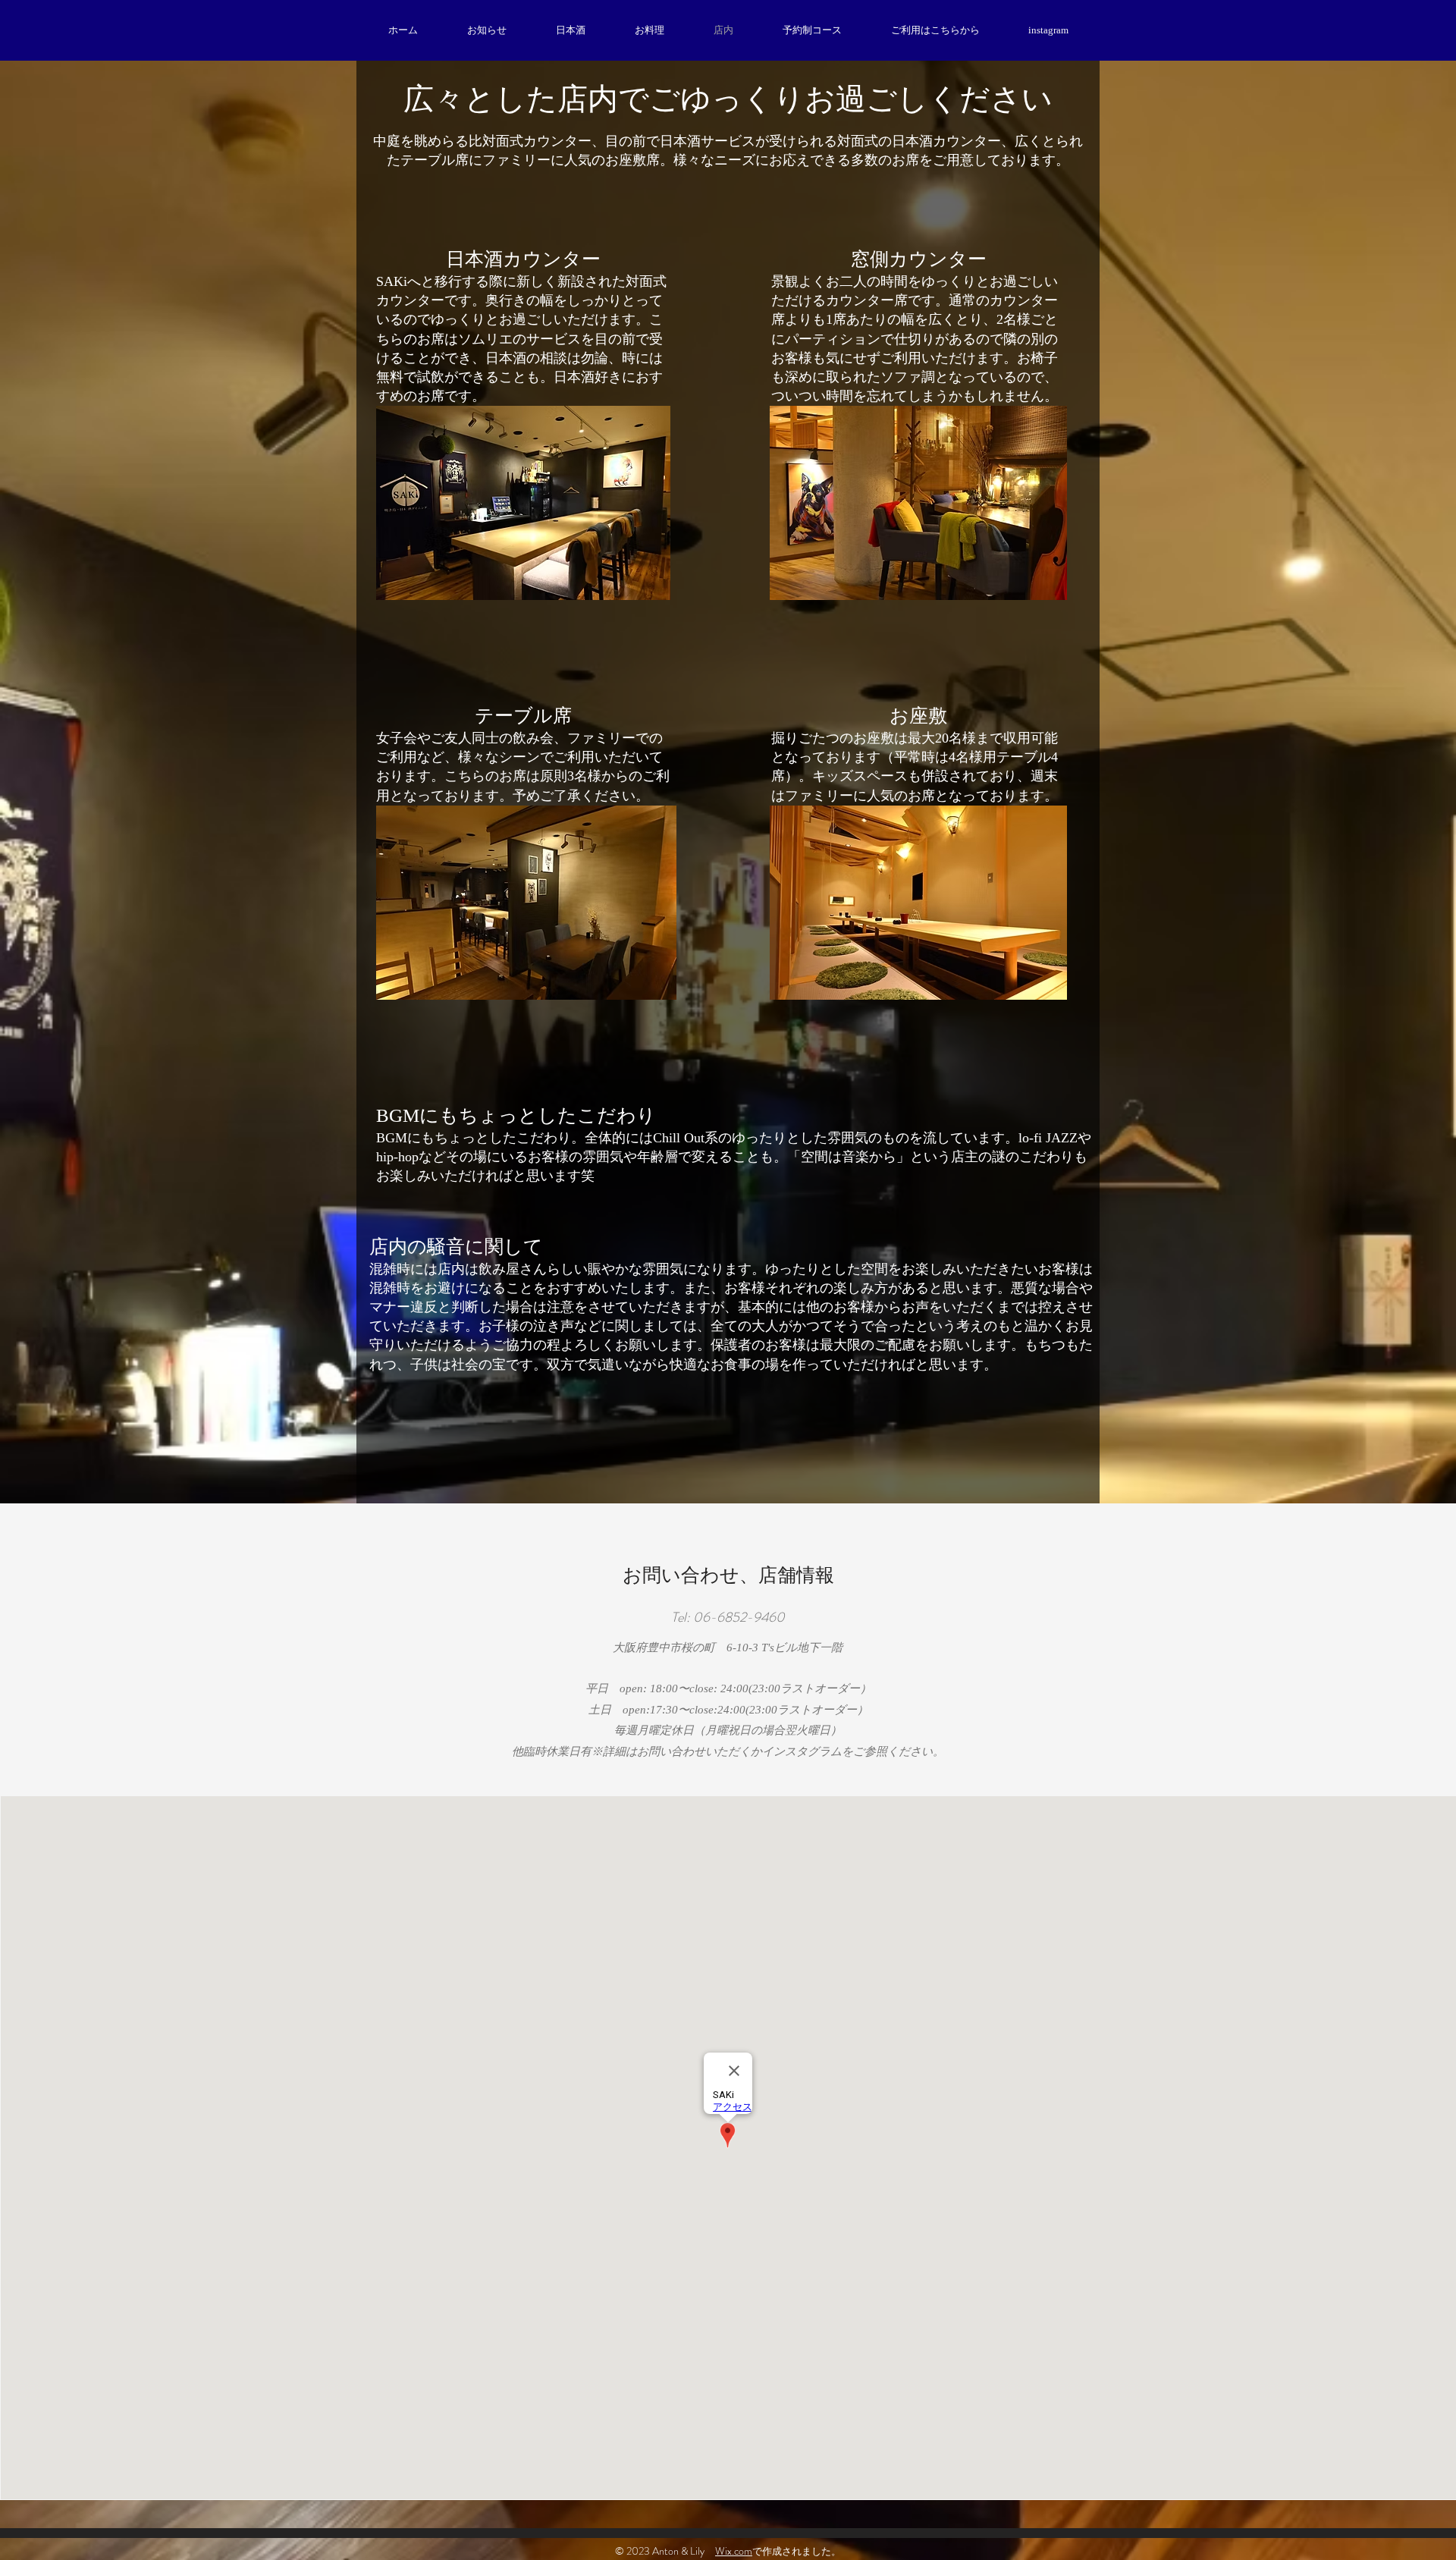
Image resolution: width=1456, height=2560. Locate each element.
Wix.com (734, 2551)
